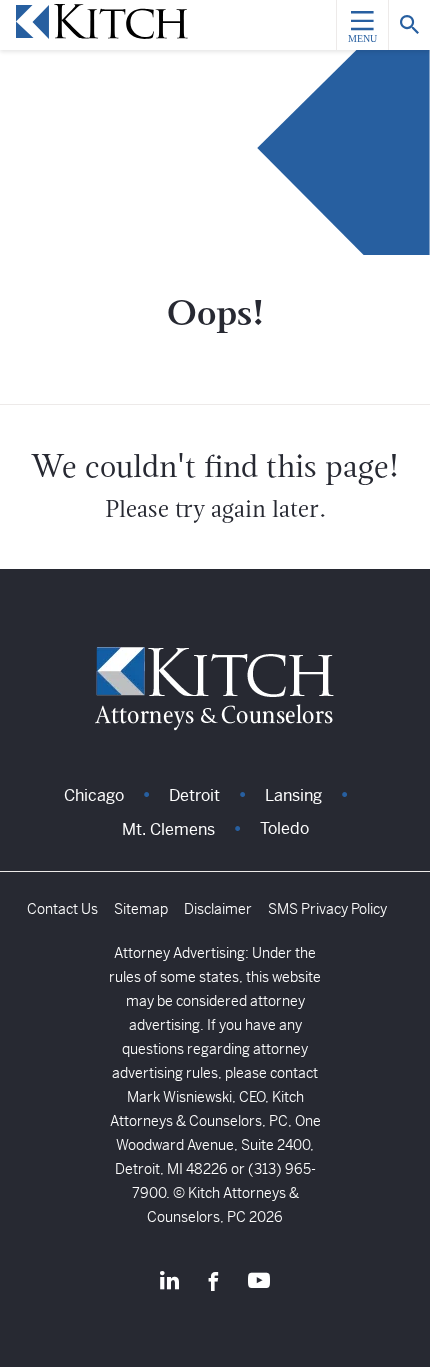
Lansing (293, 795)
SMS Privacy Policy (327, 909)
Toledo (284, 828)
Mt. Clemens (168, 829)
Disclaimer (218, 909)
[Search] (409, 25)
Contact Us (62, 909)
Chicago (94, 795)
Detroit (194, 795)
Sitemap (141, 909)
